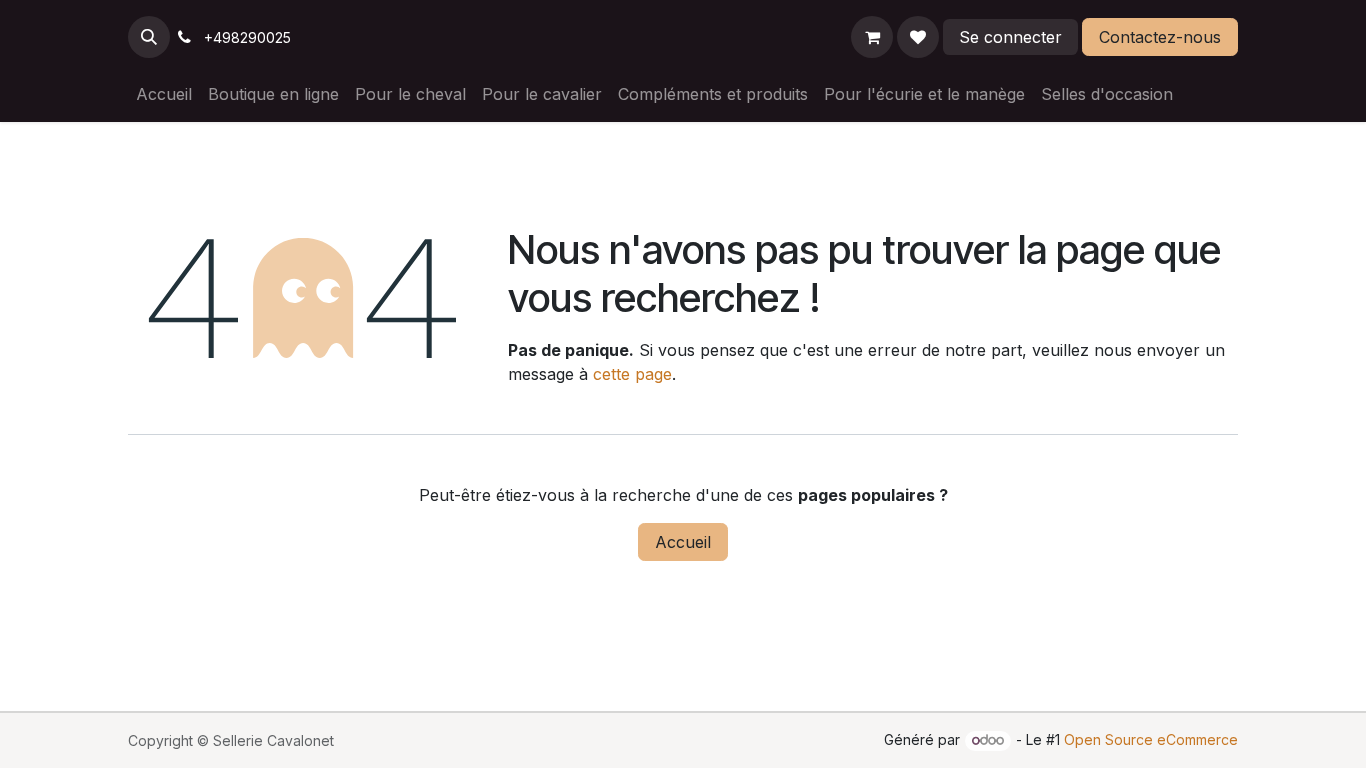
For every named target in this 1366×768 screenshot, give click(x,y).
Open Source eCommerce (1151, 739)
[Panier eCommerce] (872, 37)
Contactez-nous (1160, 37)
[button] (149, 37)
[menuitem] (164, 94)
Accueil (683, 542)
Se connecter (1010, 37)
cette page (632, 374)
